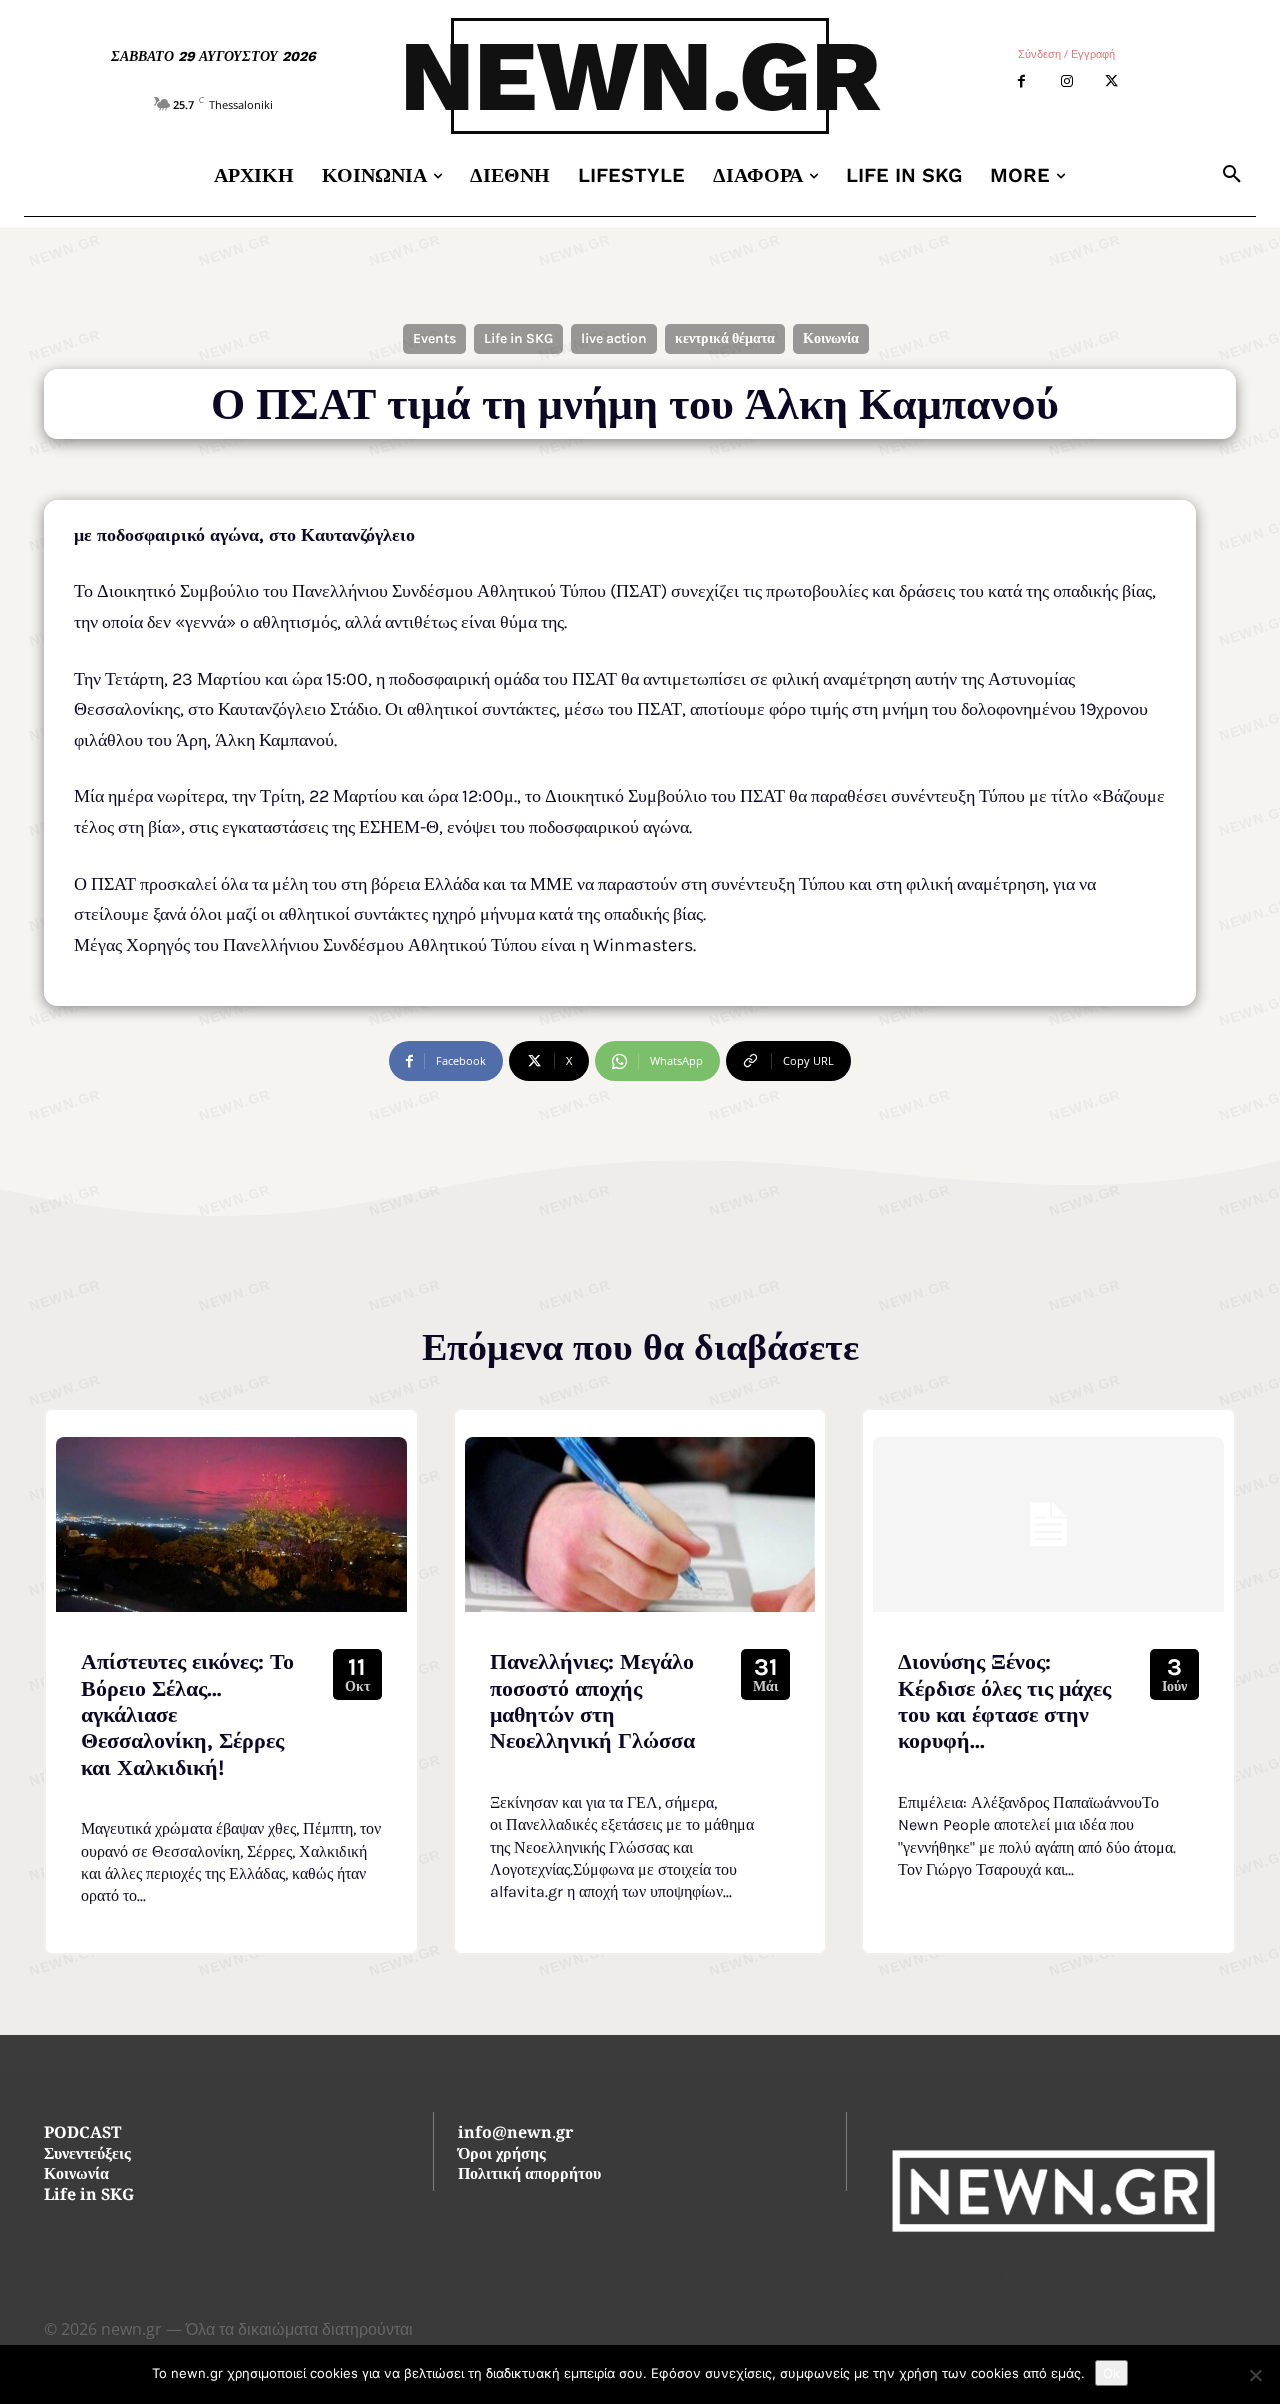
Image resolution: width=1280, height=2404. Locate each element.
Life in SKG (518, 338)
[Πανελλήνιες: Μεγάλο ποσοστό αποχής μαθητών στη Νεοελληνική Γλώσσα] (640, 1524)
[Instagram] (1066, 81)
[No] (1255, 2375)
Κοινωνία (831, 338)
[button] (1232, 175)
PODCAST (82, 2134)
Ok (1111, 2373)
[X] (1111, 81)
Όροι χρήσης (502, 2155)
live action (614, 338)
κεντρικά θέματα (725, 338)
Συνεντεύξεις (87, 2155)
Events (434, 338)
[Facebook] (1021, 81)
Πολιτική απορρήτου (529, 2175)
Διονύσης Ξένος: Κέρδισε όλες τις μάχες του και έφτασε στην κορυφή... (1004, 1701)
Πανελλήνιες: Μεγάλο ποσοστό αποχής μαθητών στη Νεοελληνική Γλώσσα (592, 1701)
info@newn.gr (515, 2134)
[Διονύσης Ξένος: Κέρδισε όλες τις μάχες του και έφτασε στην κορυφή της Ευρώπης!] (1048, 1524)
